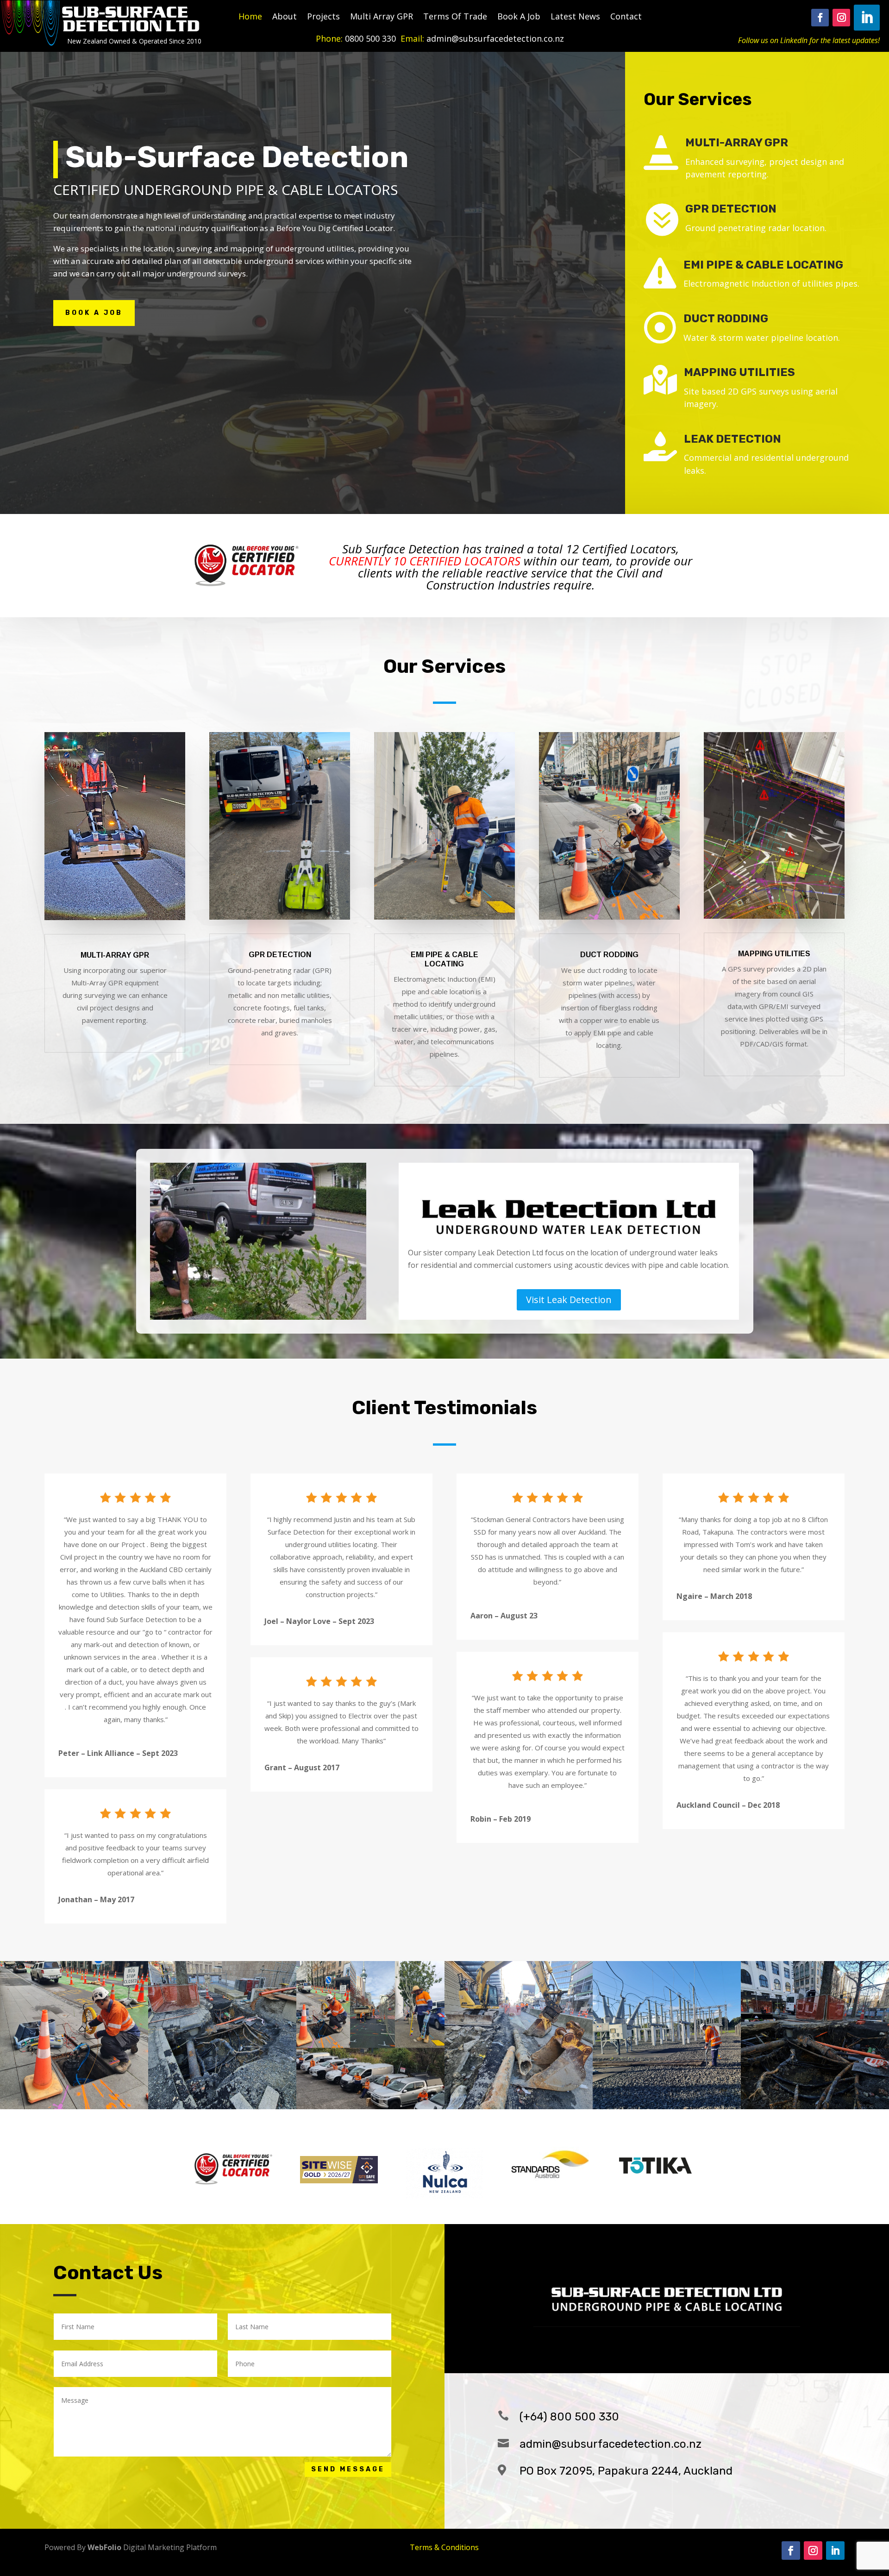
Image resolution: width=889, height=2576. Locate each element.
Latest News (575, 17)
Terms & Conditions (444, 2547)
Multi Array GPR (382, 17)
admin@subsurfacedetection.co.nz (610, 2444)
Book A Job (519, 17)
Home (250, 17)
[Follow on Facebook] (820, 18)
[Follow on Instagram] (841, 18)
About (285, 17)
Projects (323, 17)
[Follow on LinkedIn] (867, 18)
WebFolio (104, 2547)
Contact (626, 17)
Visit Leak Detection (569, 1300)
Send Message (348, 2469)
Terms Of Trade (455, 17)
